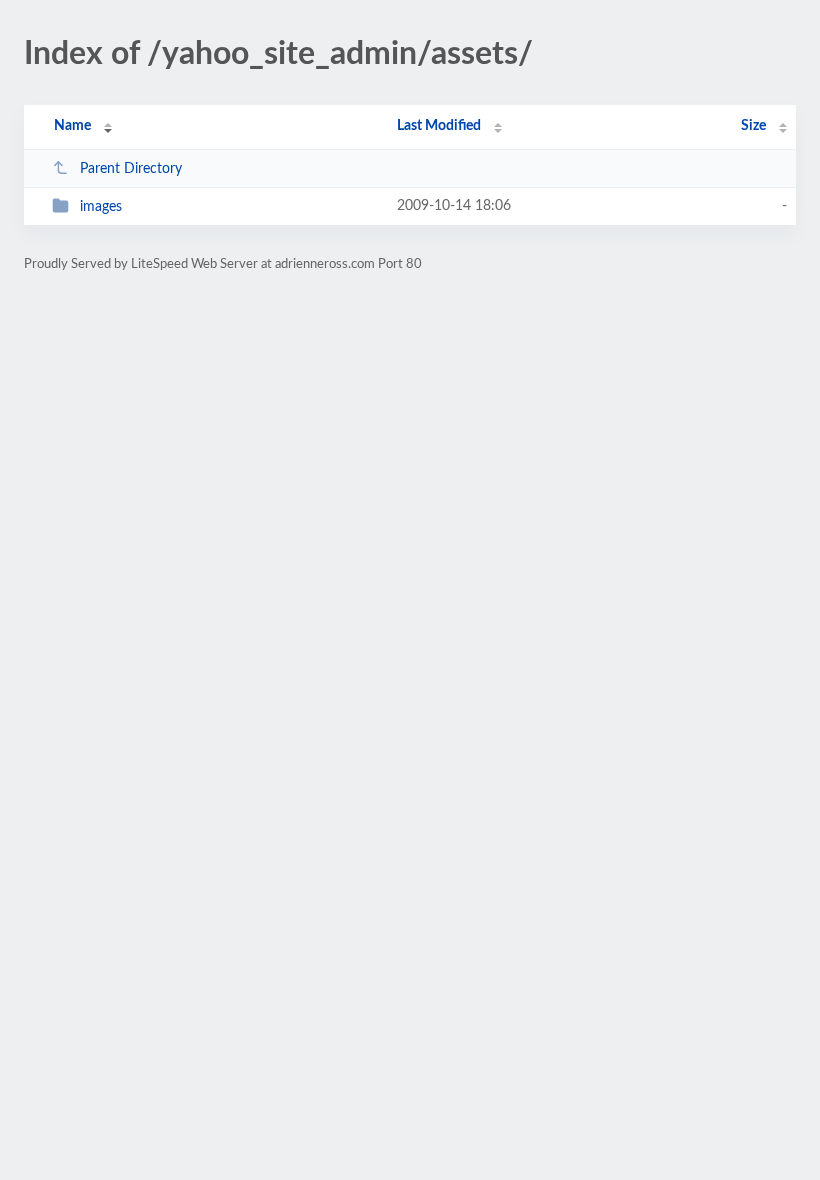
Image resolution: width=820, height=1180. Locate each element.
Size (753, 126)
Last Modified (439, 126)
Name (72, 126)
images (101, 207)
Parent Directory (131, 169)
